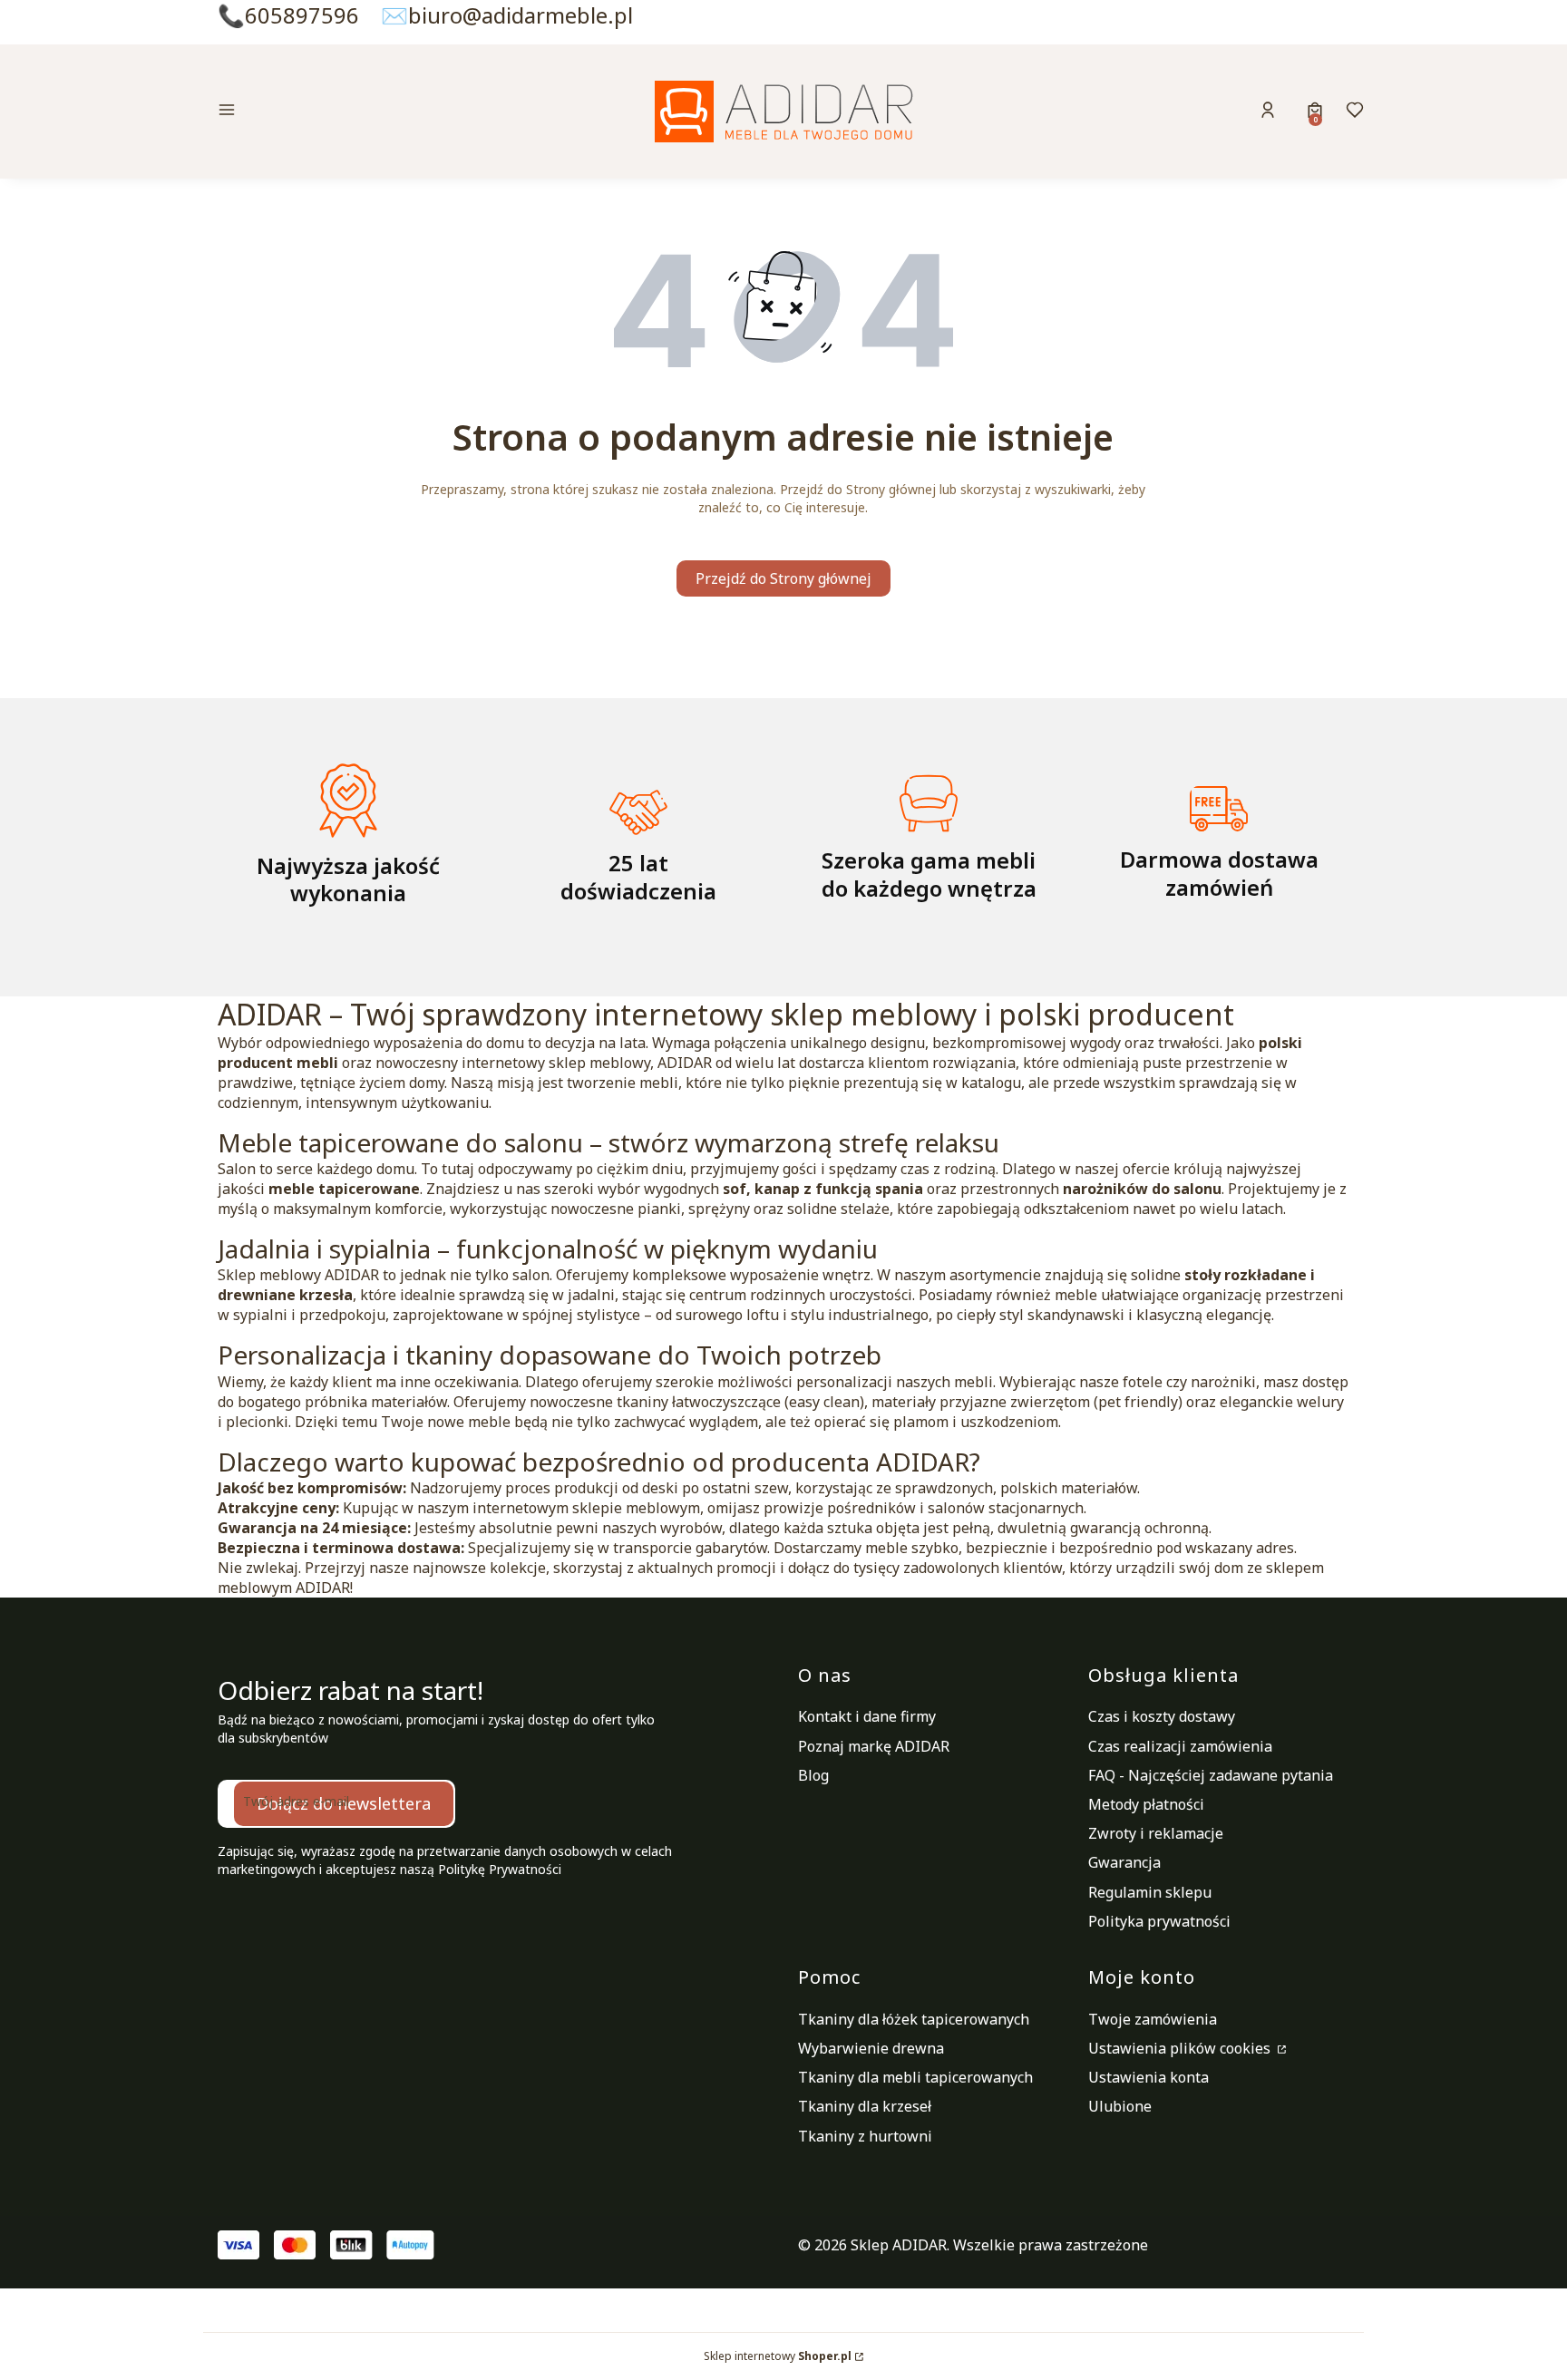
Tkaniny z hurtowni (865, 2136)
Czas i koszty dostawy (1162, 1716)
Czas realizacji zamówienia (1180, 1746)
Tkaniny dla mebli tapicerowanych (915, 2077)
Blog (813, 1775)
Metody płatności (1146, 1804)
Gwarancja (1124, 1862)
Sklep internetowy (778, 2356)
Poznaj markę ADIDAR (874, 1746)
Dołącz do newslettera (344, 1803)
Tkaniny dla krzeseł (865, 2106)
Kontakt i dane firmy (867, 1716)
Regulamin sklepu (1150, 1892)
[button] (352, 112)
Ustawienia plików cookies (1181, 2048)
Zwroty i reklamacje (1156, 1833)
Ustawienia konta (1148, 2077)
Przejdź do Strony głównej (783, 578)
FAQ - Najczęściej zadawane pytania (1211, 1775)
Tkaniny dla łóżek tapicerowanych (914, 2019)
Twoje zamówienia (1153, 2019)
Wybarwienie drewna (871, 2048)
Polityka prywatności (1159, 1921)
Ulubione (1120, 2106)
